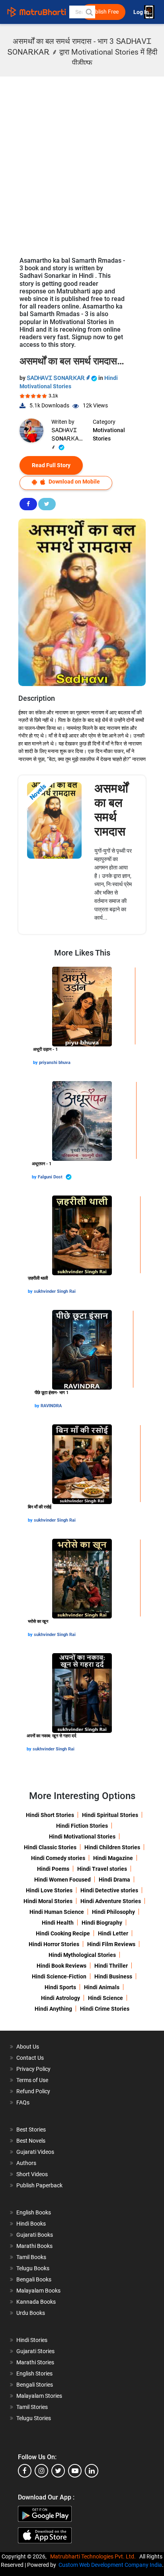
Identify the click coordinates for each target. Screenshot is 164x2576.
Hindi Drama (114, 1880)
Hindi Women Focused (62, 1880)
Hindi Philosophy (113, 1912)
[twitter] (58, 2471)
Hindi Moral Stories (48, 1901)
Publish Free (103, 12)
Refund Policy (33, 2091)
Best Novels (31, 2141)
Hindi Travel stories (102, 1869)
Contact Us (30, 2058)
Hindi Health (58, 1923)
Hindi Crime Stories (105, 2009)
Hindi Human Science (57, 1912)
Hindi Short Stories (50, 1815)
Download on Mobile (74, 482)
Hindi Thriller (111, 1966)
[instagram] (41, 2471)
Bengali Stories (35, 2385)
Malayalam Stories (39, 2396)
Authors (26, 2163)
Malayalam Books (38, 2291)
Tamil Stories (32, 2407)
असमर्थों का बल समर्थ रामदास (111, 810)
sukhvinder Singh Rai (55, 1291)
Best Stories (31, 2130)
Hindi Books (31, 2224)
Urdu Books (31, 2313)
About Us (28, 2047)
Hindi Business (113, 1976)
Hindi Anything (53, 2009)
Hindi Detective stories (109, 1890)
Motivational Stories (109, 434)
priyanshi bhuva (55, 1063)
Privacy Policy (33, 2069)
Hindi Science (105, 1998)
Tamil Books (31, 2257)
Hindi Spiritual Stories (110, 1815)
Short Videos (32, 2174)
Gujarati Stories (35, 2351)
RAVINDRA (51, 1406)
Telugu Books (33, 2268)
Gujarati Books (35, 2235)
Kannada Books (36, 2302)
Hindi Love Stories (49, 1890)
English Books (34, 2212)
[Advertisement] (82, 163)
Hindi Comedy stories (58, 1858)
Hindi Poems (53, 1869)
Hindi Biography (102, 1923)
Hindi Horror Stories (54, 1944)
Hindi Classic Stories (50, 1847)
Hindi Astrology (61, 1998)
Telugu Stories (34, 2418)
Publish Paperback (39, 2185)
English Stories (34, 2373)
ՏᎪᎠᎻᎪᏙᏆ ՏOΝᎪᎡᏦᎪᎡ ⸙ (59, 378)
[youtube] (75, 2471)
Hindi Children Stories (112, 1847)
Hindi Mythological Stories (82, 1955)
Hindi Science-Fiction (59, 1976)
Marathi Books (34, 2246)
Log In (142, 12)
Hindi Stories (32, 2340)
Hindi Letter (113, 1933)
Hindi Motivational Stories (82, 1837)
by (36, 1063)
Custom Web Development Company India (110, 2565)
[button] (89, 12)
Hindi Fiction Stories (82, 1826)
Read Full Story (51, 465)
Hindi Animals (102, 1987)
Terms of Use (32, 2080)
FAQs (23, 2102)
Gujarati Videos (35, 2152)
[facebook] (25, 2471)
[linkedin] (92, 2471)
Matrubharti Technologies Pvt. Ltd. (94, 2556)
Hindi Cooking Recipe (63, 1933)
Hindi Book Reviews (61, 1966)
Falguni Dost (51, 1177)
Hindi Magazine (113, 1858)
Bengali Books (34, 2279)
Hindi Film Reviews (111, 1944)
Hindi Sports (60, 1987)
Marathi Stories (35, 2362)
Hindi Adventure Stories (111, 1901)
